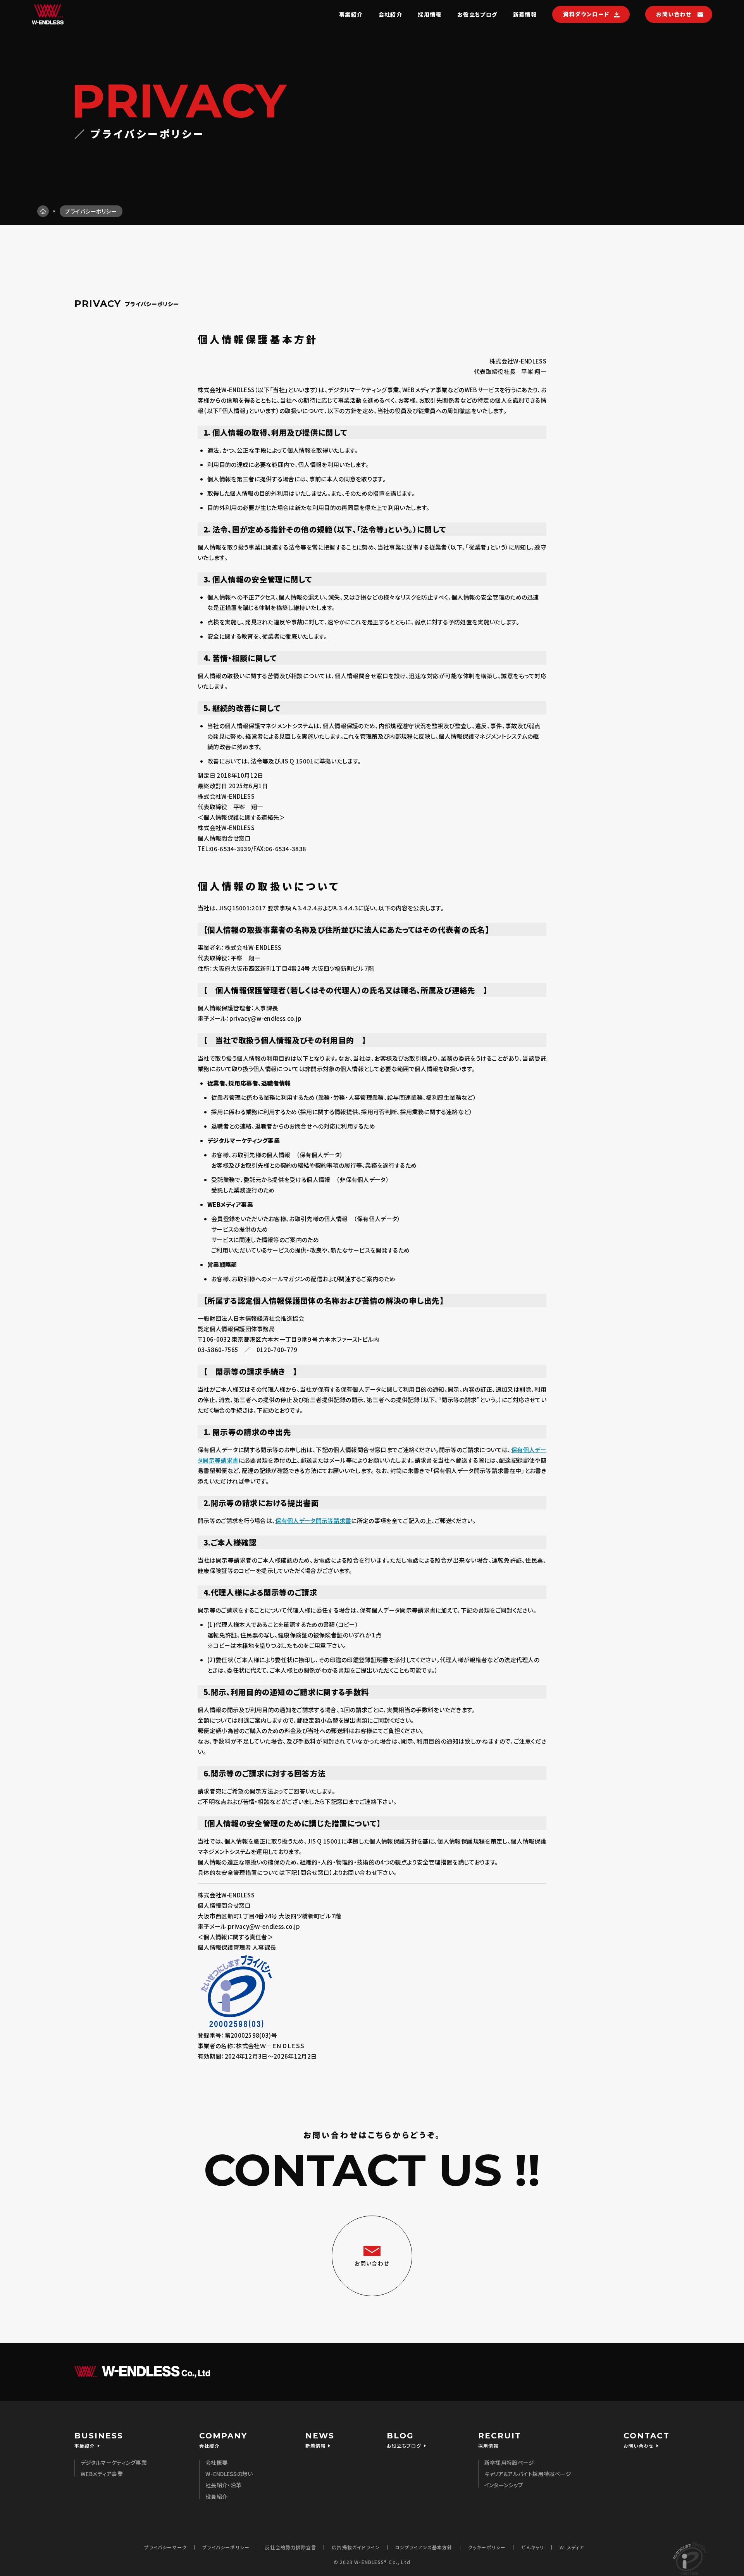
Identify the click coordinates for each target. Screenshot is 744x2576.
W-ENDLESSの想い (229, 2474)
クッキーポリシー (487, 2547)
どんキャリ (533, 2547)
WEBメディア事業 (102, 2474)
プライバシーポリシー (226, 2547)
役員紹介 (216, 2497)
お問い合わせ (674, 14)
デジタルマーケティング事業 (114, 2462)
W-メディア (572, 2547)
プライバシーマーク (165, 2547)
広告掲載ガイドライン (356, 2547)
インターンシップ (504, 2485)
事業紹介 (351, 14)
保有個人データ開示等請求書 (313, 1521)
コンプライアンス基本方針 (424, 2547)
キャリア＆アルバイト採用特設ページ (528, 2474)
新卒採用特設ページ (509, 2462)
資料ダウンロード (586, 14)
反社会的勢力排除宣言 (291, 2547)
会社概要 (216, 2462)
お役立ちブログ (477, 14)
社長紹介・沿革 (223, 2485)
